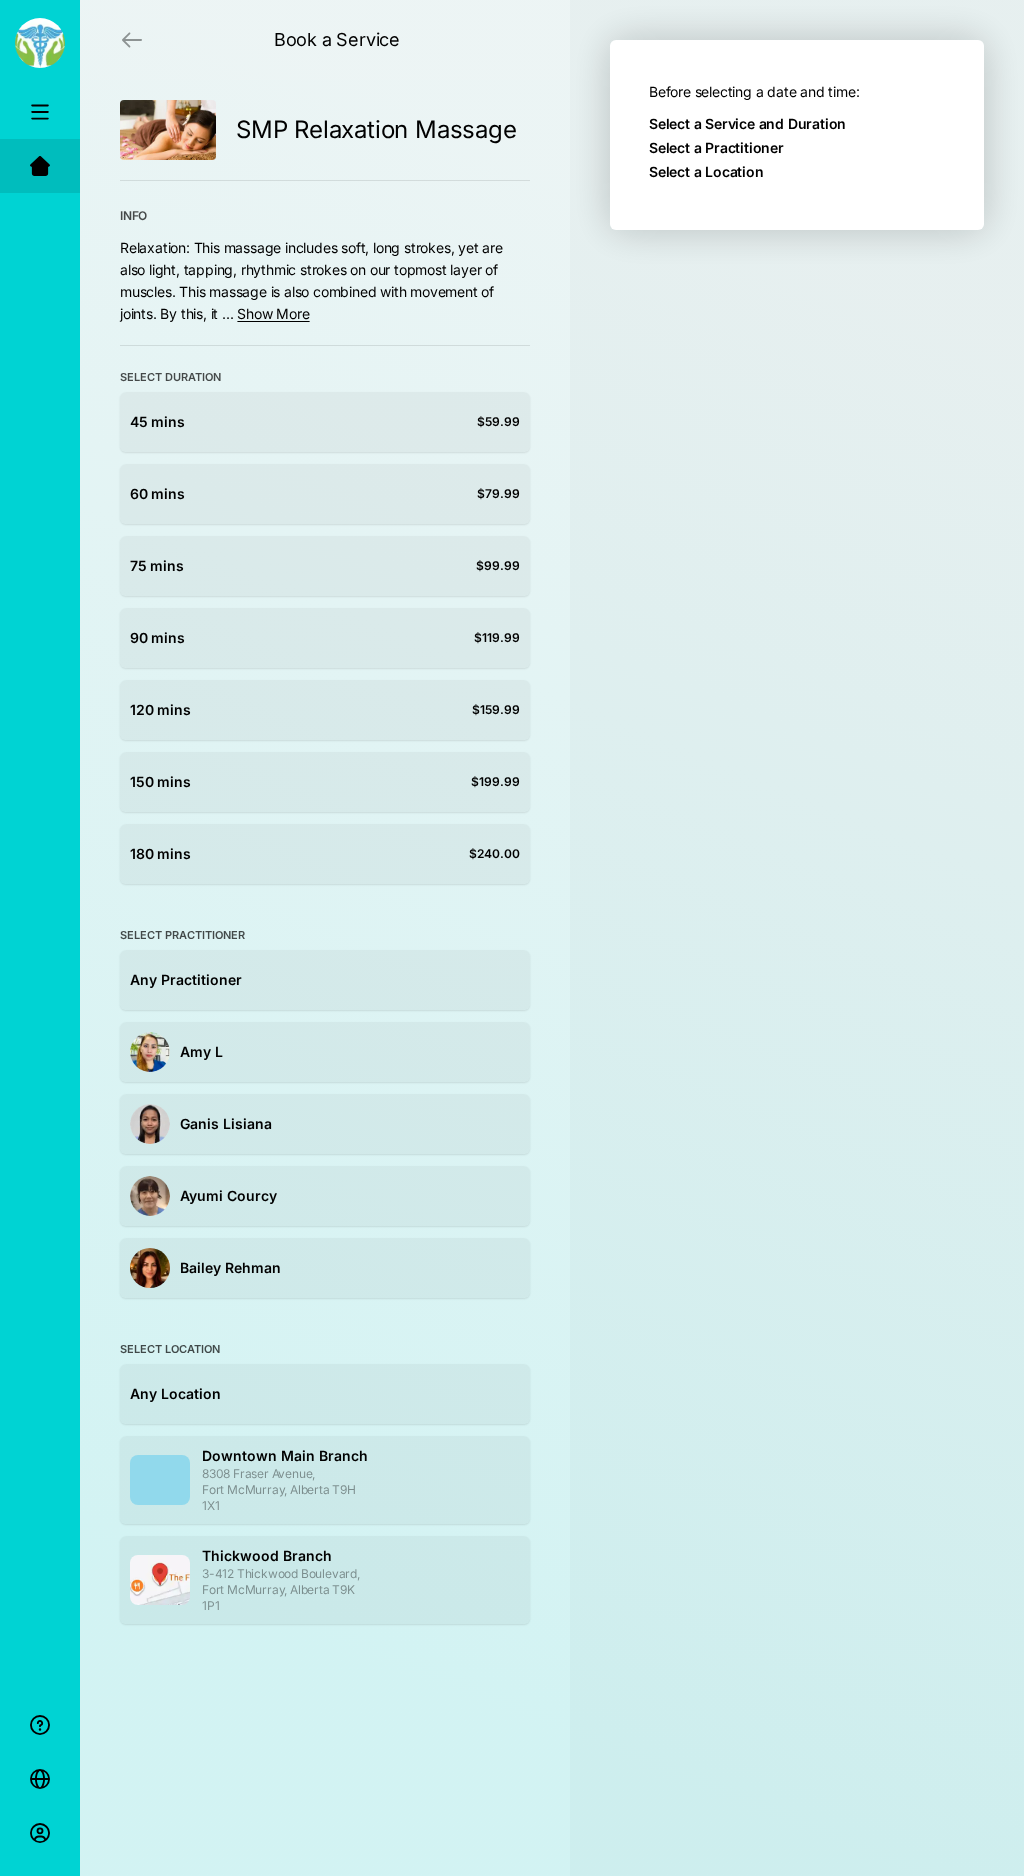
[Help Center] (40, 1725)
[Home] (40, 166)
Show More (273, 313)
